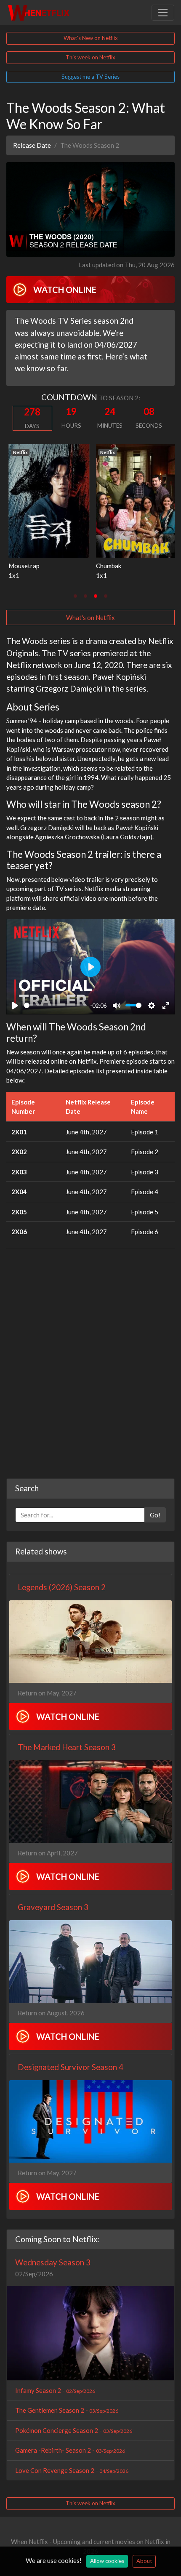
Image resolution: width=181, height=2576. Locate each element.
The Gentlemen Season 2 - (67, 2410)
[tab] (75, 596)
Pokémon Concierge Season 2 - (74, 2430)
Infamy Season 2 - (55, 2390)
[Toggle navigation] (163, 13)
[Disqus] (90, 1361)
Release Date (32, 145)
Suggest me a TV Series (90, 77)
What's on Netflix (90, 617)
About (144, 2561)
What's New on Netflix (91, 38)
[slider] (55, 1005)
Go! (155, 1515)
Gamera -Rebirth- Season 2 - (70, 2450)
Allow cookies (107, 2561)
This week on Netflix (90, 57)
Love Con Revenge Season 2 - (72, 2470)
